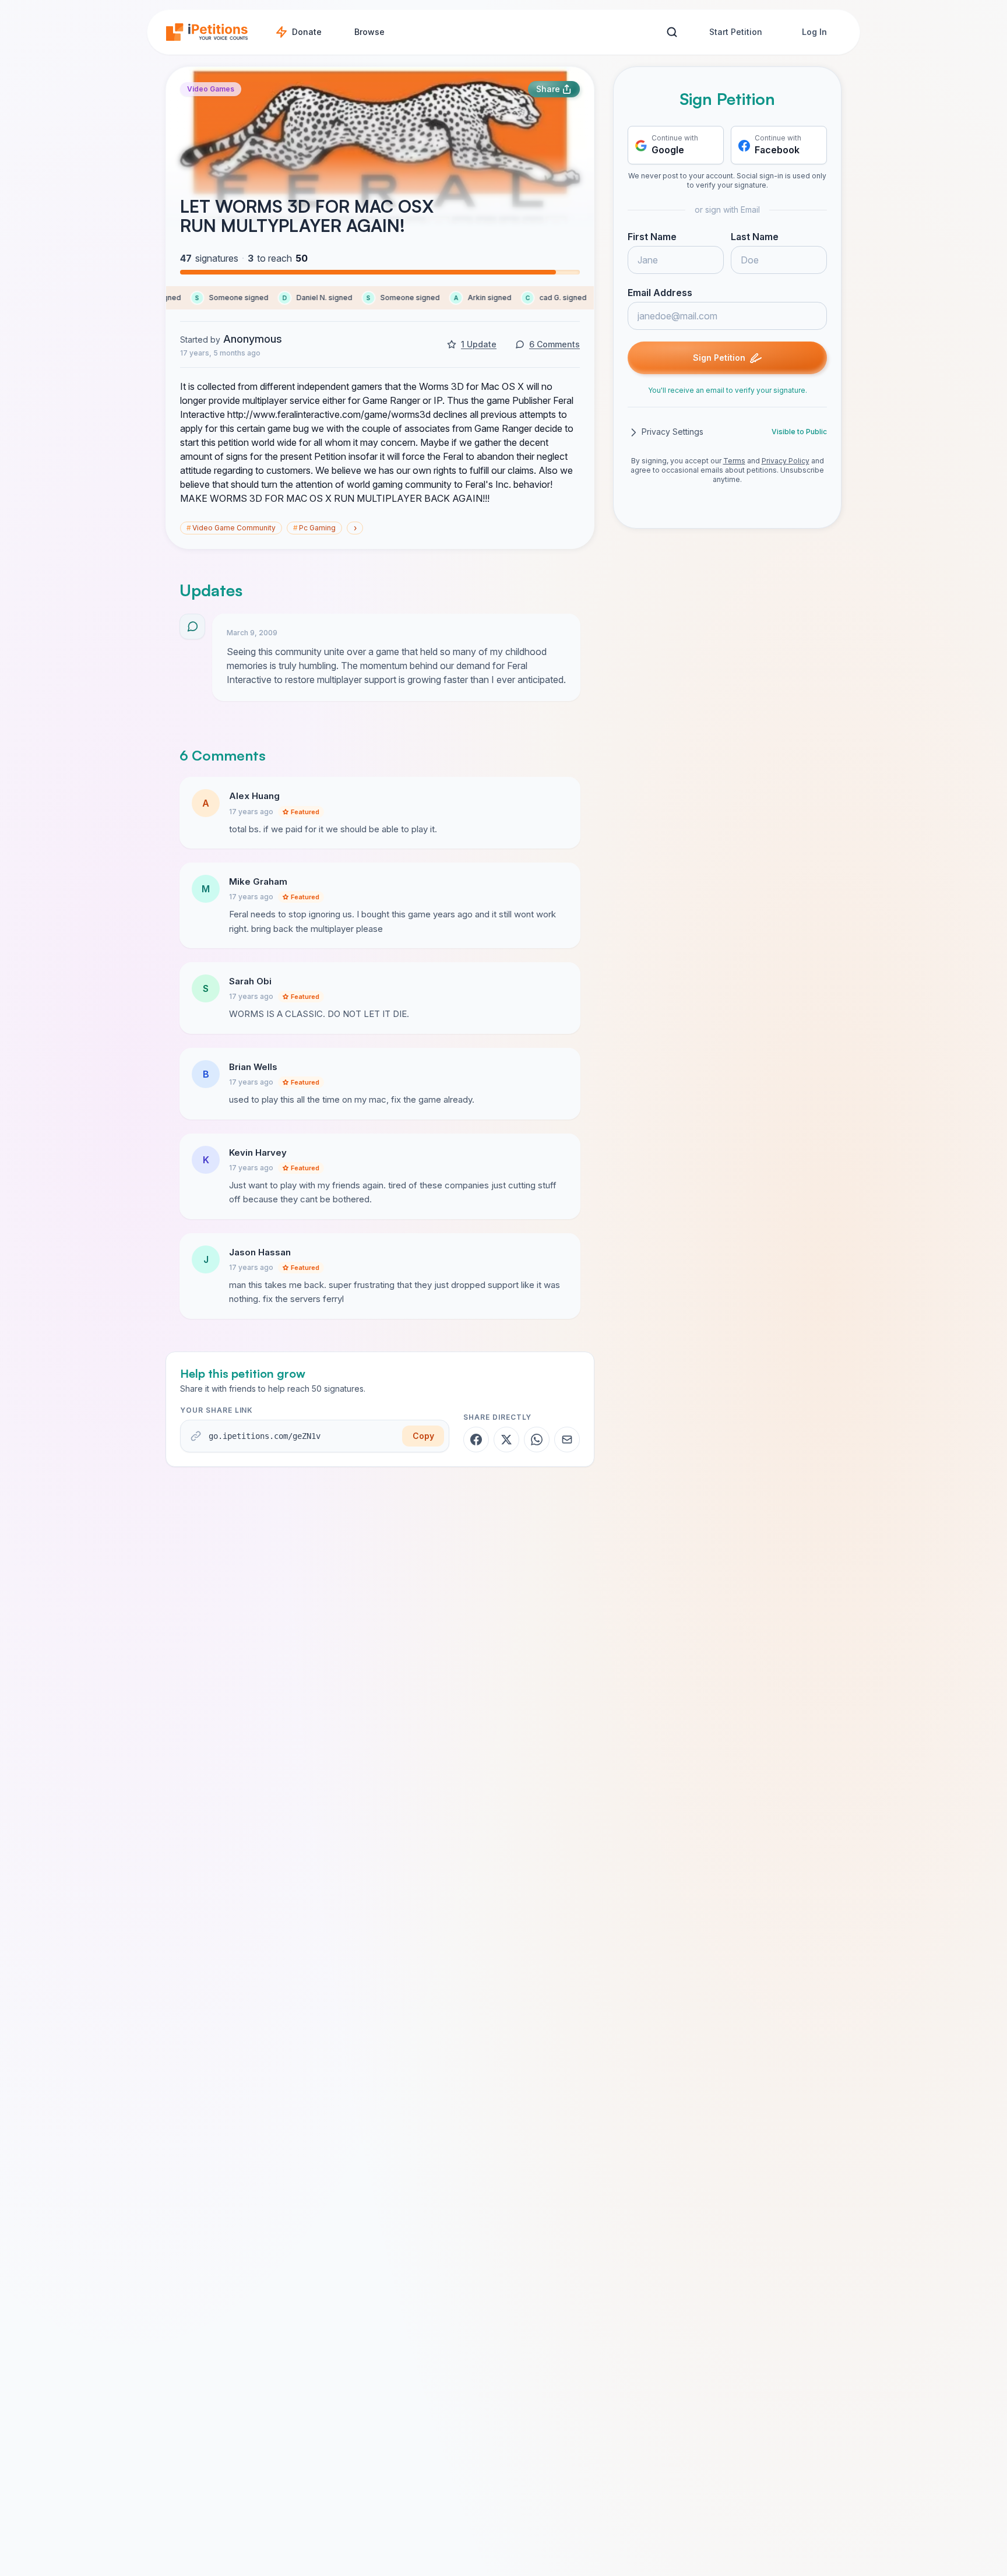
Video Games (211, 89)
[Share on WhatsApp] (537, 1440)
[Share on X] (506, 1440)
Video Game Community (231, 528)
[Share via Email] (567, 1440)
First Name (652, 237)
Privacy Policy (786, 461)
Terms (734, 461)
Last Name (755, 237)
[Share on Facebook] (476, 1440)
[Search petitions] (672, 32)
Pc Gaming (314, 528)
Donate (307, 32)
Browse (369, 32)
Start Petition (736, 32)
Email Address (660, 293)
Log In (814, 32)
